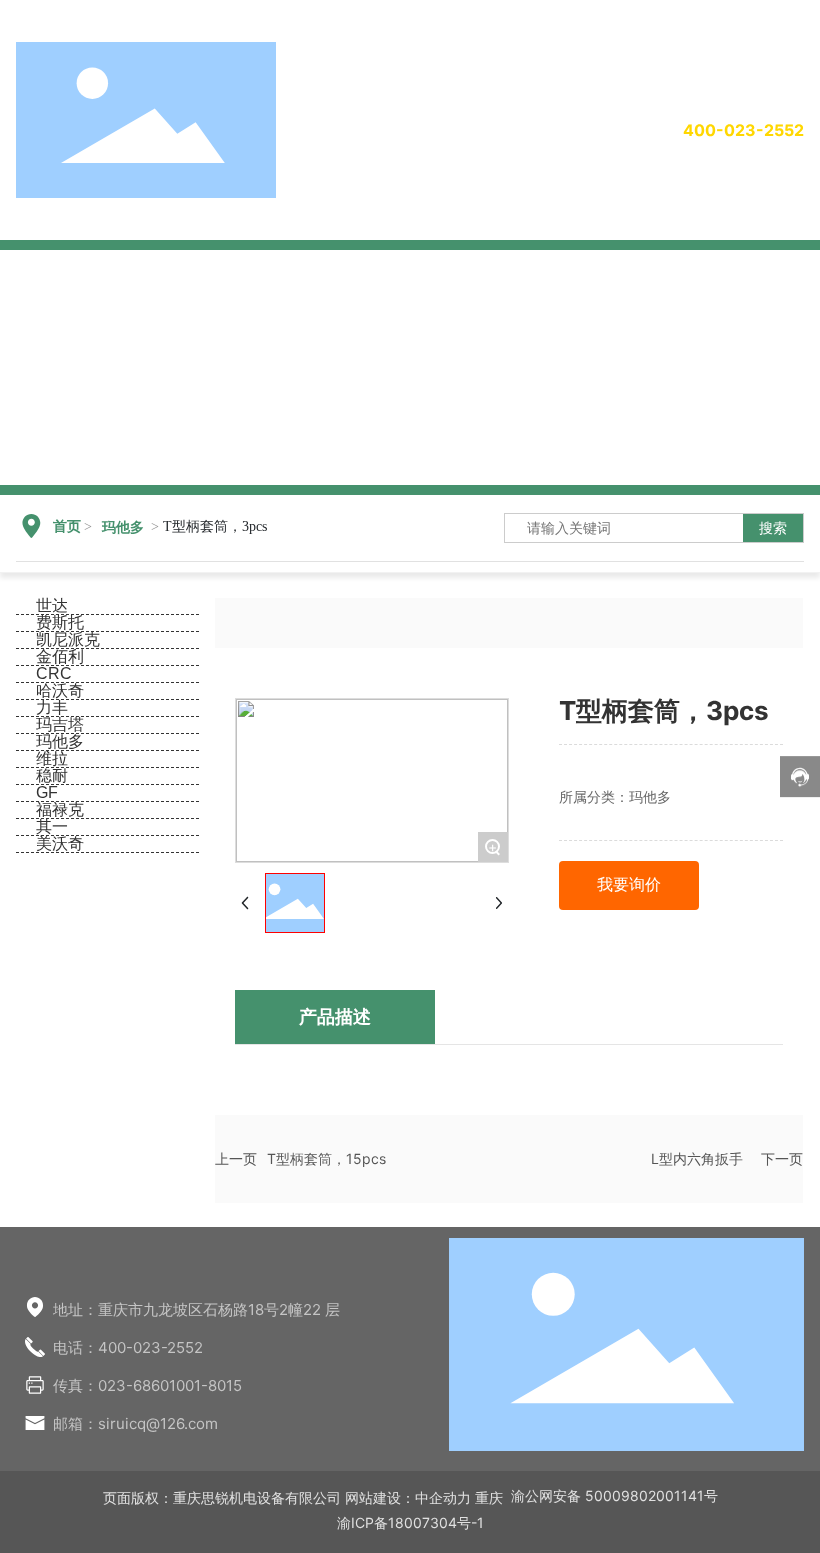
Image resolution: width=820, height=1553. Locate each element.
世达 (52, 605)
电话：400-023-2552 (128, 1347)
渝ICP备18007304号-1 (410, 1522)
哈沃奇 (60, 690)
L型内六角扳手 (697, 1158)
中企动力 (443, 1497)
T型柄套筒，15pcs (326, 1158)
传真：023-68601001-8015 (147, 1385)
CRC (54, 673)
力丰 (52, 707)
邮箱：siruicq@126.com (135, 1423)
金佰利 (60, 656)
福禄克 (60, 809)
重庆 (489, 1497)
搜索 (773, 527)
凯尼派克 (68, 639)
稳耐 (52, 775)
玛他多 (123, 527)
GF (47, 792)
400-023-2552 (743, 130)
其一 (52, 826)
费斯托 (60, 622)
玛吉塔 (60, 724)
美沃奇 (60, 843)
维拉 (52, 758)
